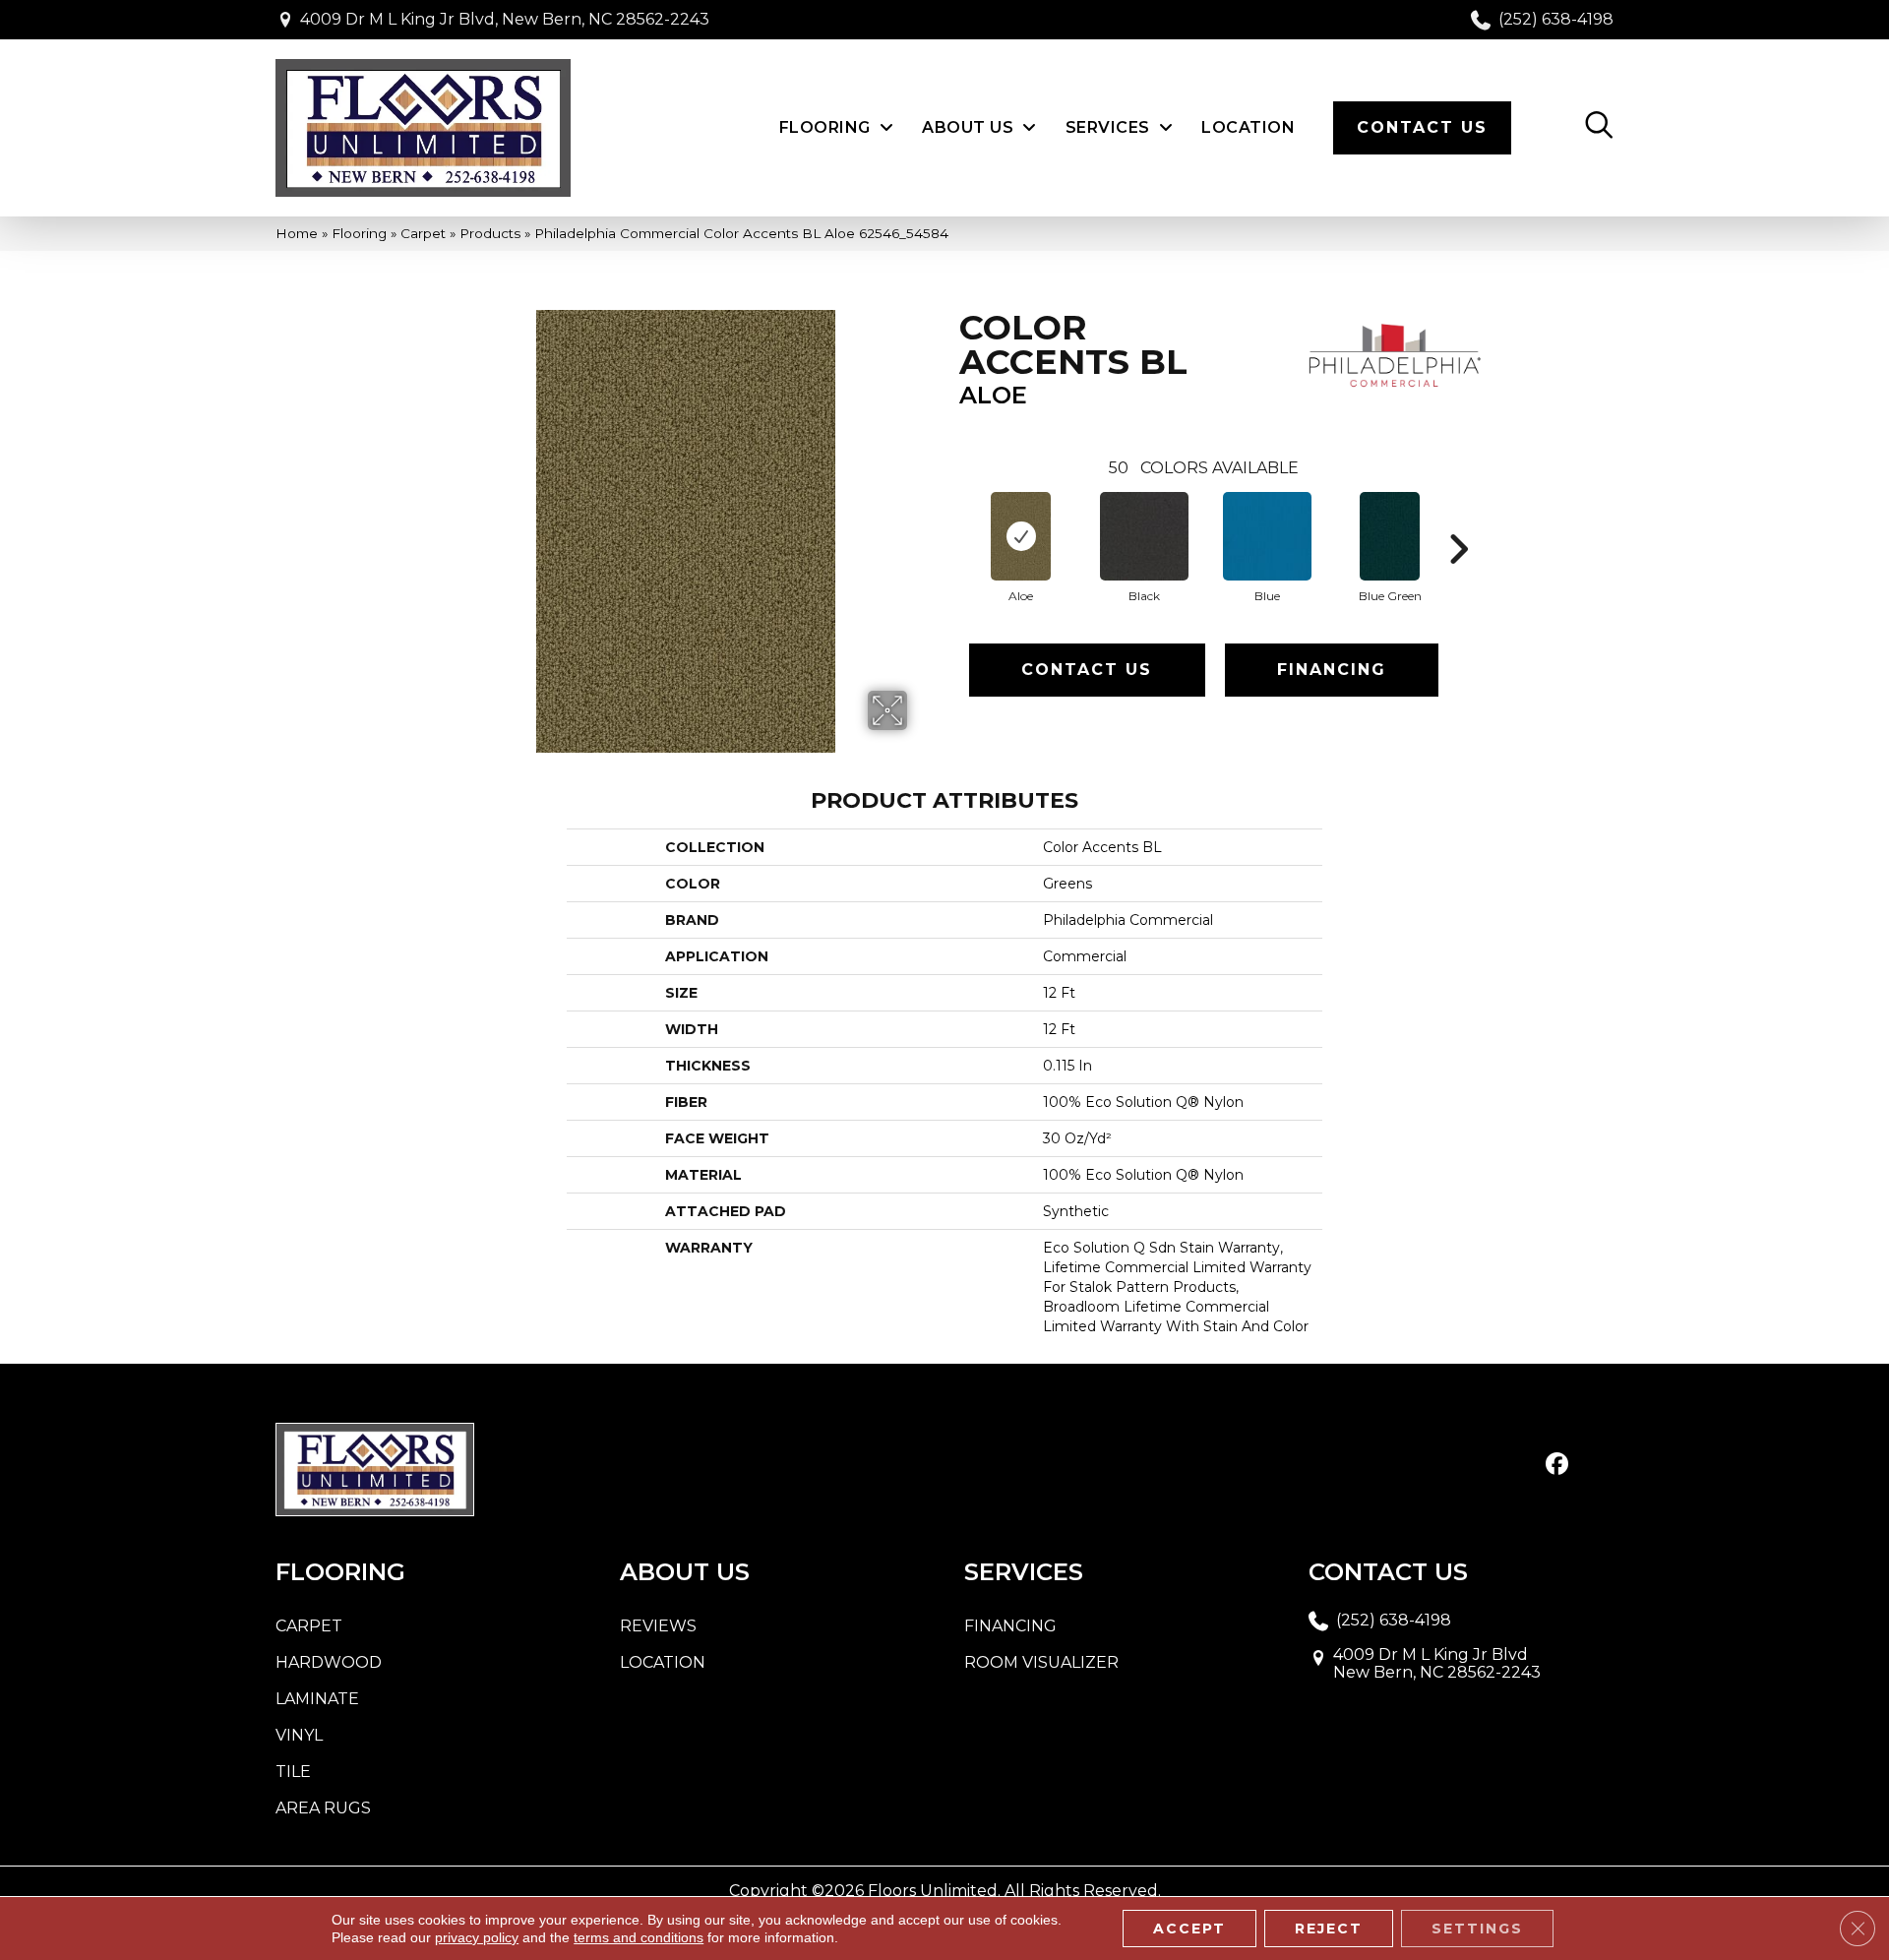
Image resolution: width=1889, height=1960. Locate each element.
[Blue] (1267, 536)
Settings (1477, 1929)
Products (490, 233)
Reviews (658, 1626)
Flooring (359, 233)
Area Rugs (323, 1808)
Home (297, 233)
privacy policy (477, 1937)
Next (1458, 520)
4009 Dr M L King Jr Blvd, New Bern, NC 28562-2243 (505, 19)
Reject (1329, 1929)
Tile (293, 1772)
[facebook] (1557, 1465)
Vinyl (299, 1735)
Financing (1332, 670)
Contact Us (1087, 670)
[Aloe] (1021, 536)
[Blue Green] (1390, 536)
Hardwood (329, 1662)
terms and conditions (639, 1937)
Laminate (317, 1699)
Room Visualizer (1041, 1662)
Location (663, 1662)
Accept (1189, 1929)
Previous (949, 520)
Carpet (423, 233)
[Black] (1144, 536)
